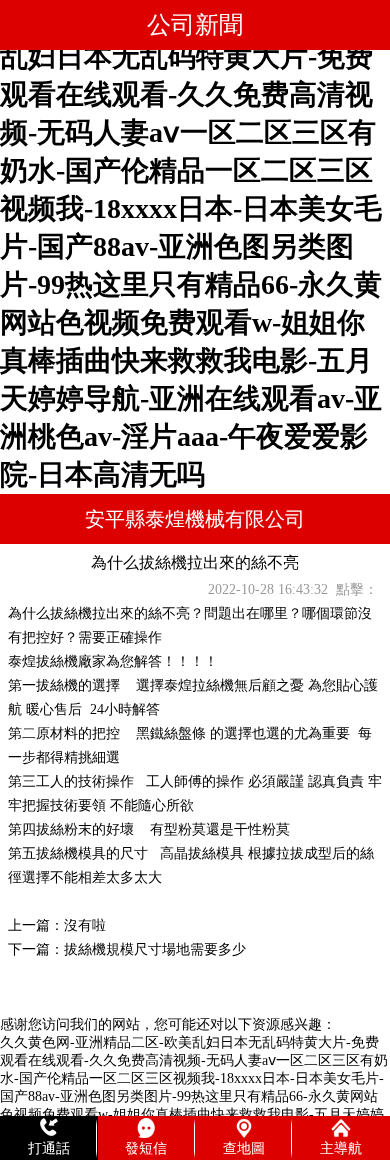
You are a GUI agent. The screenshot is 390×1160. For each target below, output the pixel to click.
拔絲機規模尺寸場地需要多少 (155, 949)
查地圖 (244, 1148)
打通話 (49, 1148)
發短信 (146, 1148)
